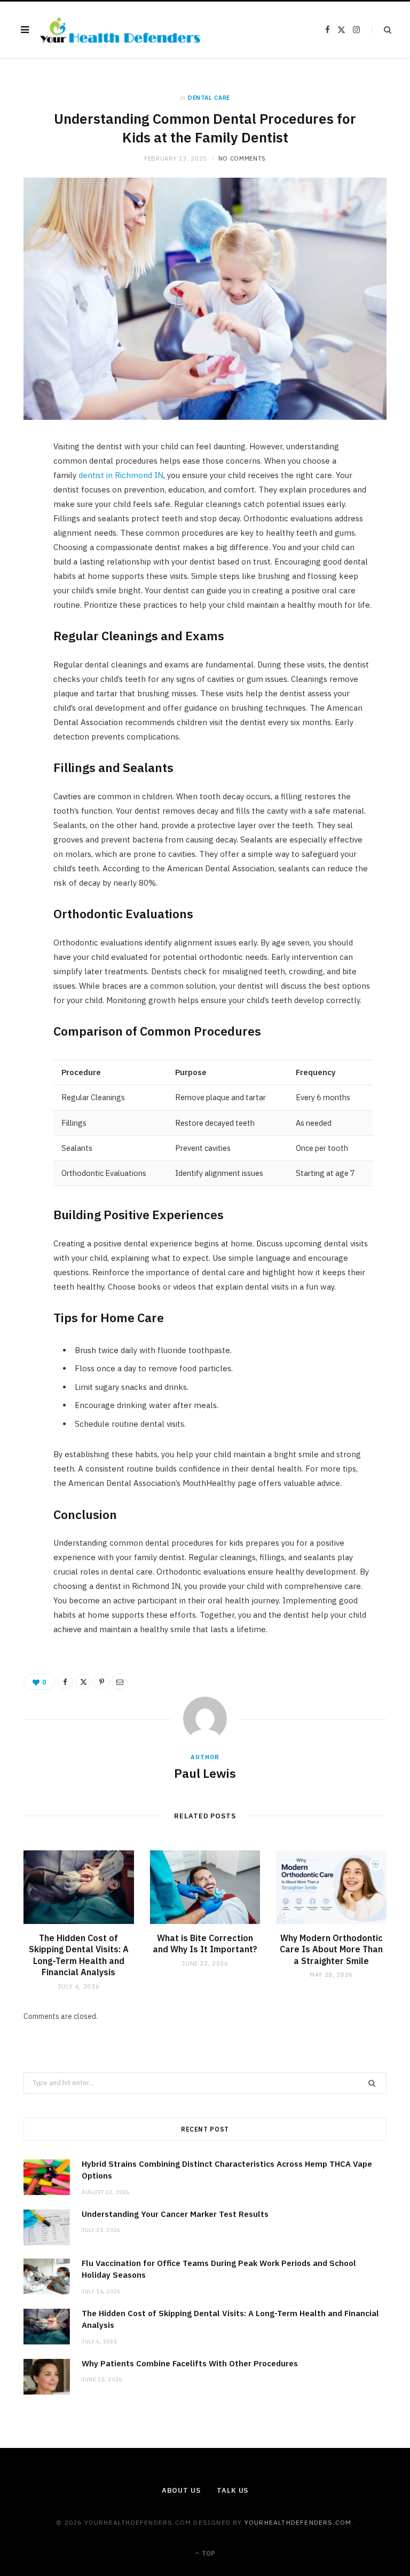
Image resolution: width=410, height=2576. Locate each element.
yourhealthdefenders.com (298, 2522)
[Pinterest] (19, 536)
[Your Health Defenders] (120, 30)
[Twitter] (19, 509)
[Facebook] (19, 482)
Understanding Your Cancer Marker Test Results (175, 2214)
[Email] (19, 563)
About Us (181, 2490)
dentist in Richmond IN (121, 475)
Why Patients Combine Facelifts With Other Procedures (190, 2363)
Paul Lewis (205, 1773)
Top (208, 2553)
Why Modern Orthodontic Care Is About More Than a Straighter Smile (331, 1949)
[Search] (381, 30)
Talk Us (232, 2490)
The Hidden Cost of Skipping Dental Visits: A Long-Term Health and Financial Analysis (79, 1955)
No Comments (242, 158)
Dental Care (209, 98)
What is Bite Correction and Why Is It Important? (205, 1944)
